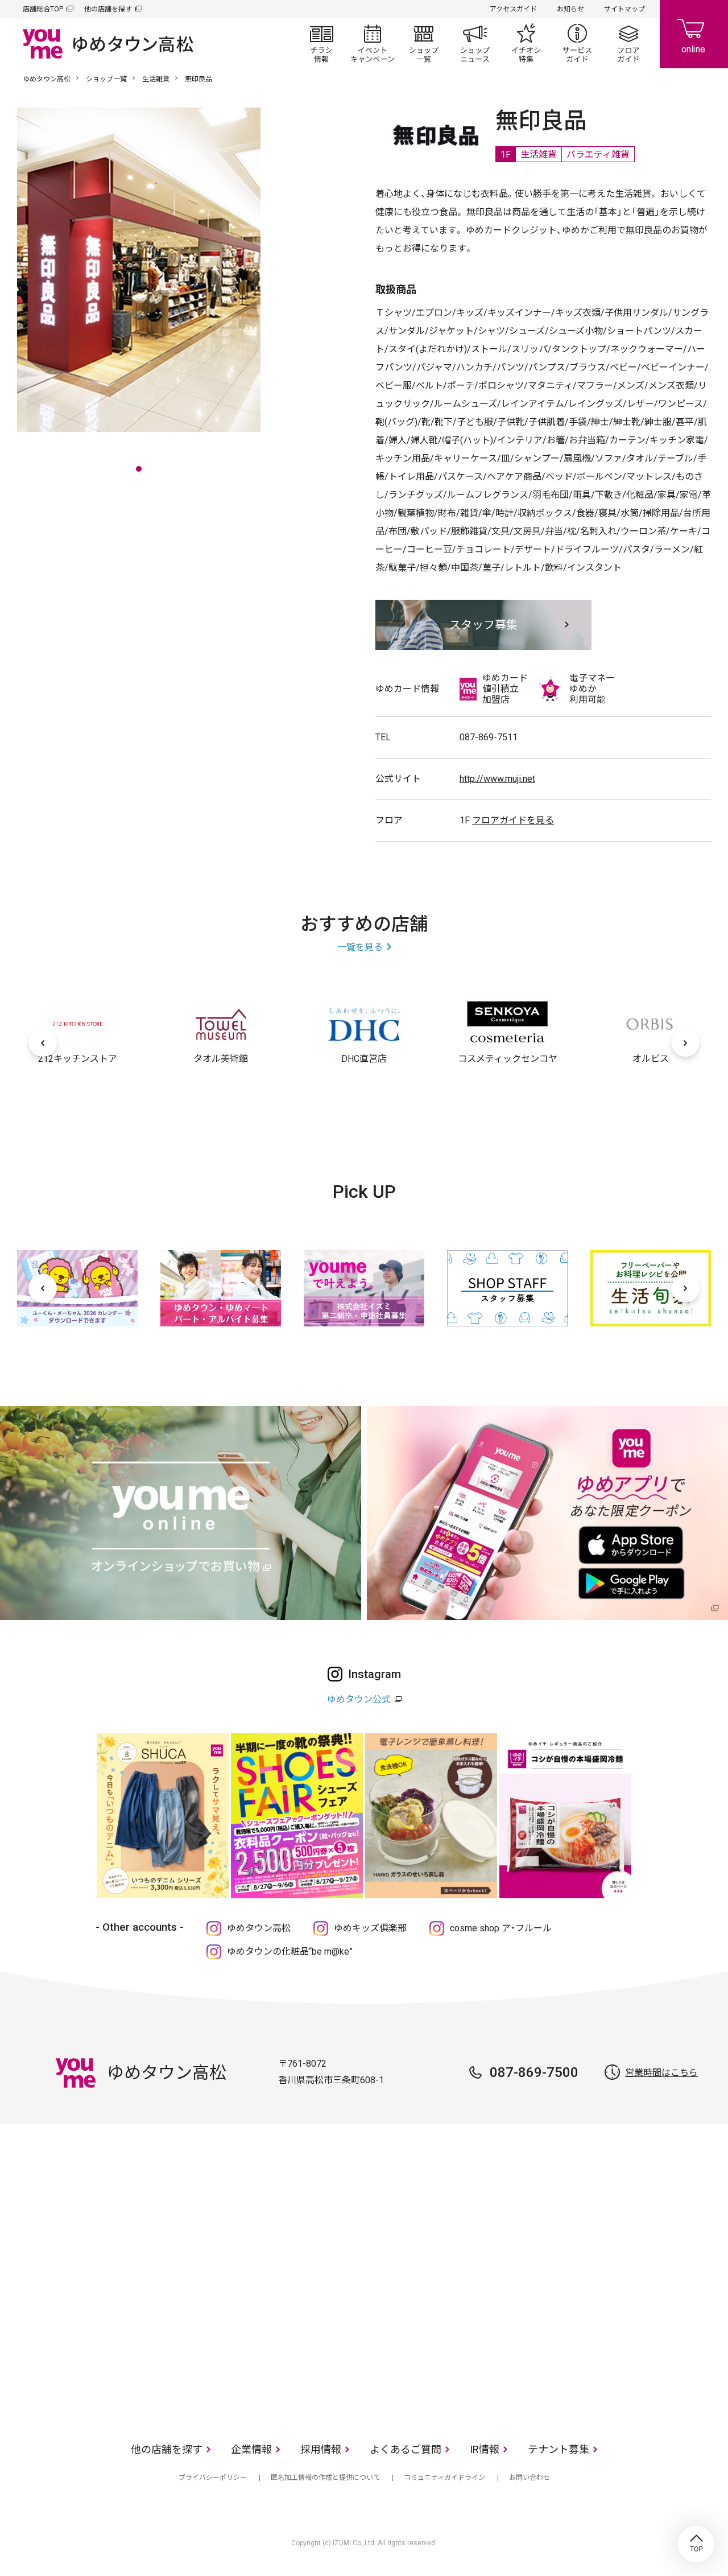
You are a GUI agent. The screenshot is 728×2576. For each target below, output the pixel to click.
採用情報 (321, 2449)
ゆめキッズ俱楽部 (370, 1928)
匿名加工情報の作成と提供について (325, 2478)
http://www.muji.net (497, 779)
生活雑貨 (156, 79)
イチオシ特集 (526, 43)
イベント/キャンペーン (373, 43)
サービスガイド (577, 43)
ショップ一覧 (424, 43)
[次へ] (685, 1042)
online (694, 34)
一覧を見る (360, 947)
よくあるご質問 (406, 2449)
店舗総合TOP (43, 9)
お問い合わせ (530, 2478)
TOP (696, 2544)
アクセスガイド (513, 9)
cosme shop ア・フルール (501, 1928)
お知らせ (570, 9)
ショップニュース (475, 43)
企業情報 (251, 2449)
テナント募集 (559, 2449)
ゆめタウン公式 (359, 1699)
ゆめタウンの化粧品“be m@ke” (290, 1951)
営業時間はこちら (661, 2073)
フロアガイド (628, 43)
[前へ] (43, 1042)
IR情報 (485, 2449)
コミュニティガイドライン (444, 2478)
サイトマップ (624, 9)
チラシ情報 (321, 43)
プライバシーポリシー (213, 2478)
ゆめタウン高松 (47, 79)
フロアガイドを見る (513, 820)
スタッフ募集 (483, 625)
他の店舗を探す (108, 9)
